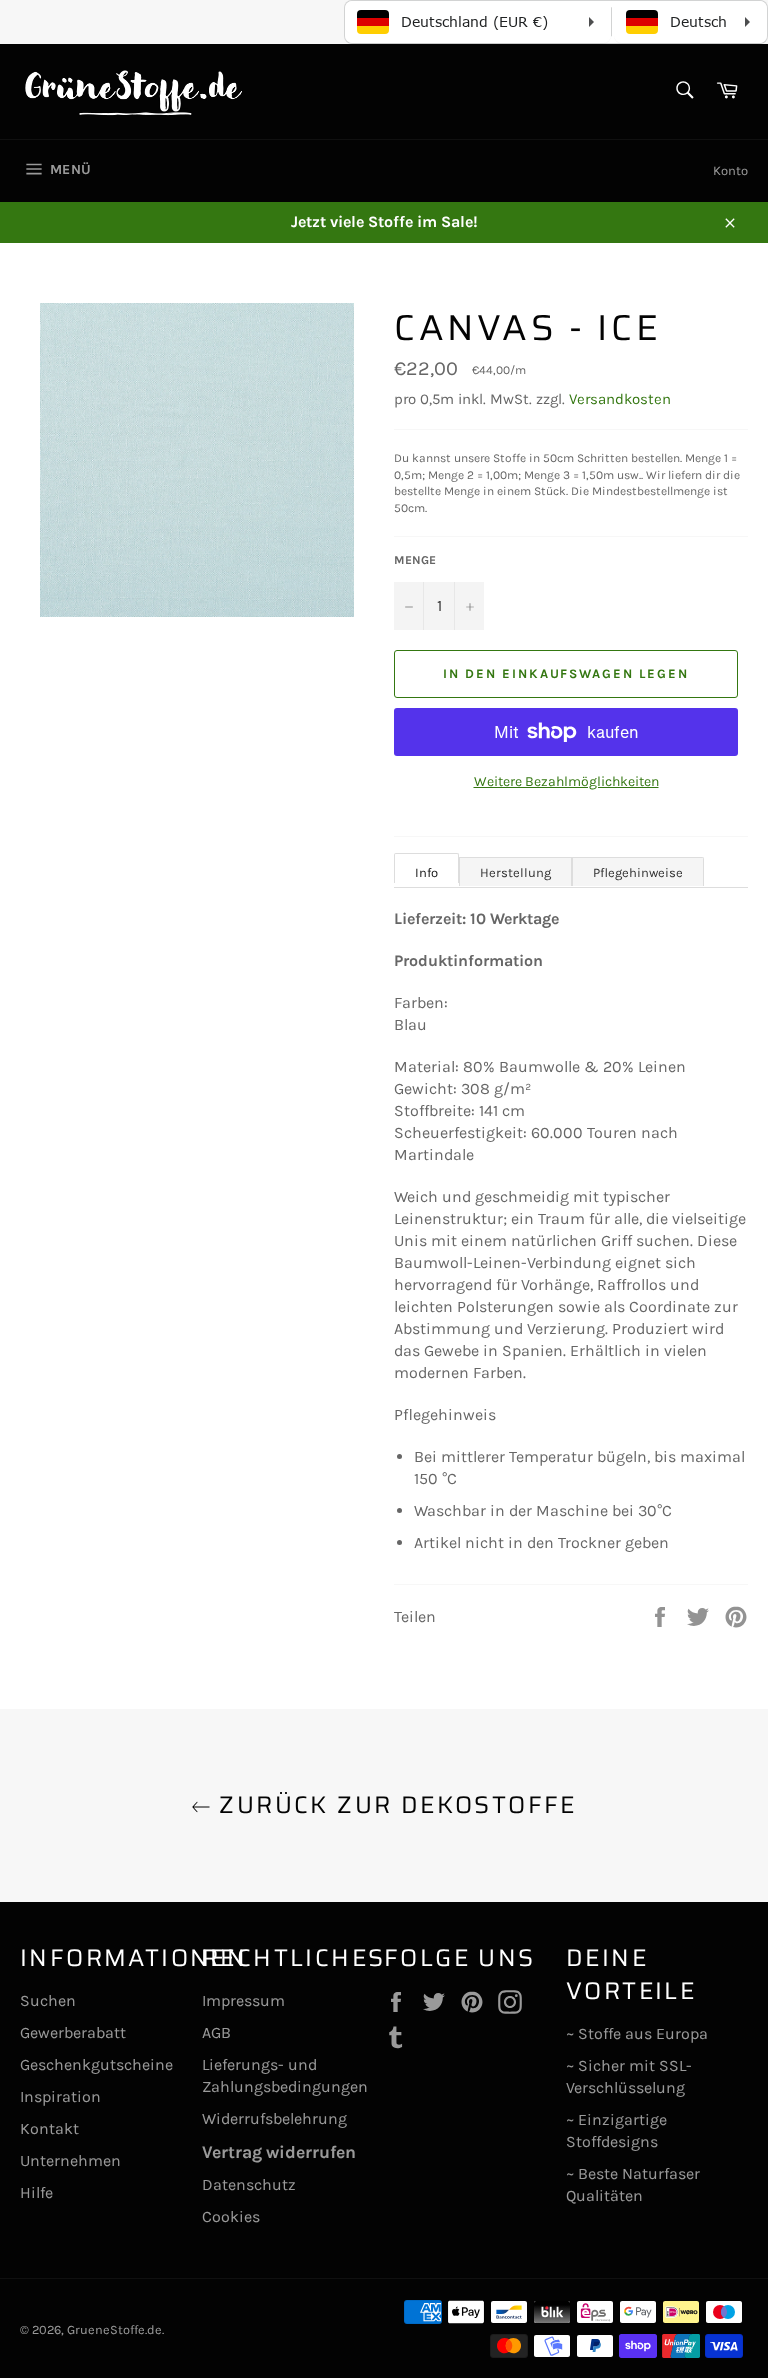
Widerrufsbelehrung (274, 2118)
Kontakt (49, 2128)
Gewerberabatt (73, 2032)
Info (426, 872)
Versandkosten (620, 399)
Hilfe (36, 2192)
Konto (730, 170)
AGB (216, 2032)
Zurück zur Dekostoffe (394, 1805)
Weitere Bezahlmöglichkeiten (566, 781)
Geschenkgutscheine (96, 2064)
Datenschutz (249, 2184)
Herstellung (515, 872)
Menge (415, 560)
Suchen (48, 2000)
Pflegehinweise (638, 872)
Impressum (243, 2000)
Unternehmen (70, 2160)
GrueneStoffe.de (114, 2329)
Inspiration (60, 2096)
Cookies (231, 2216)
